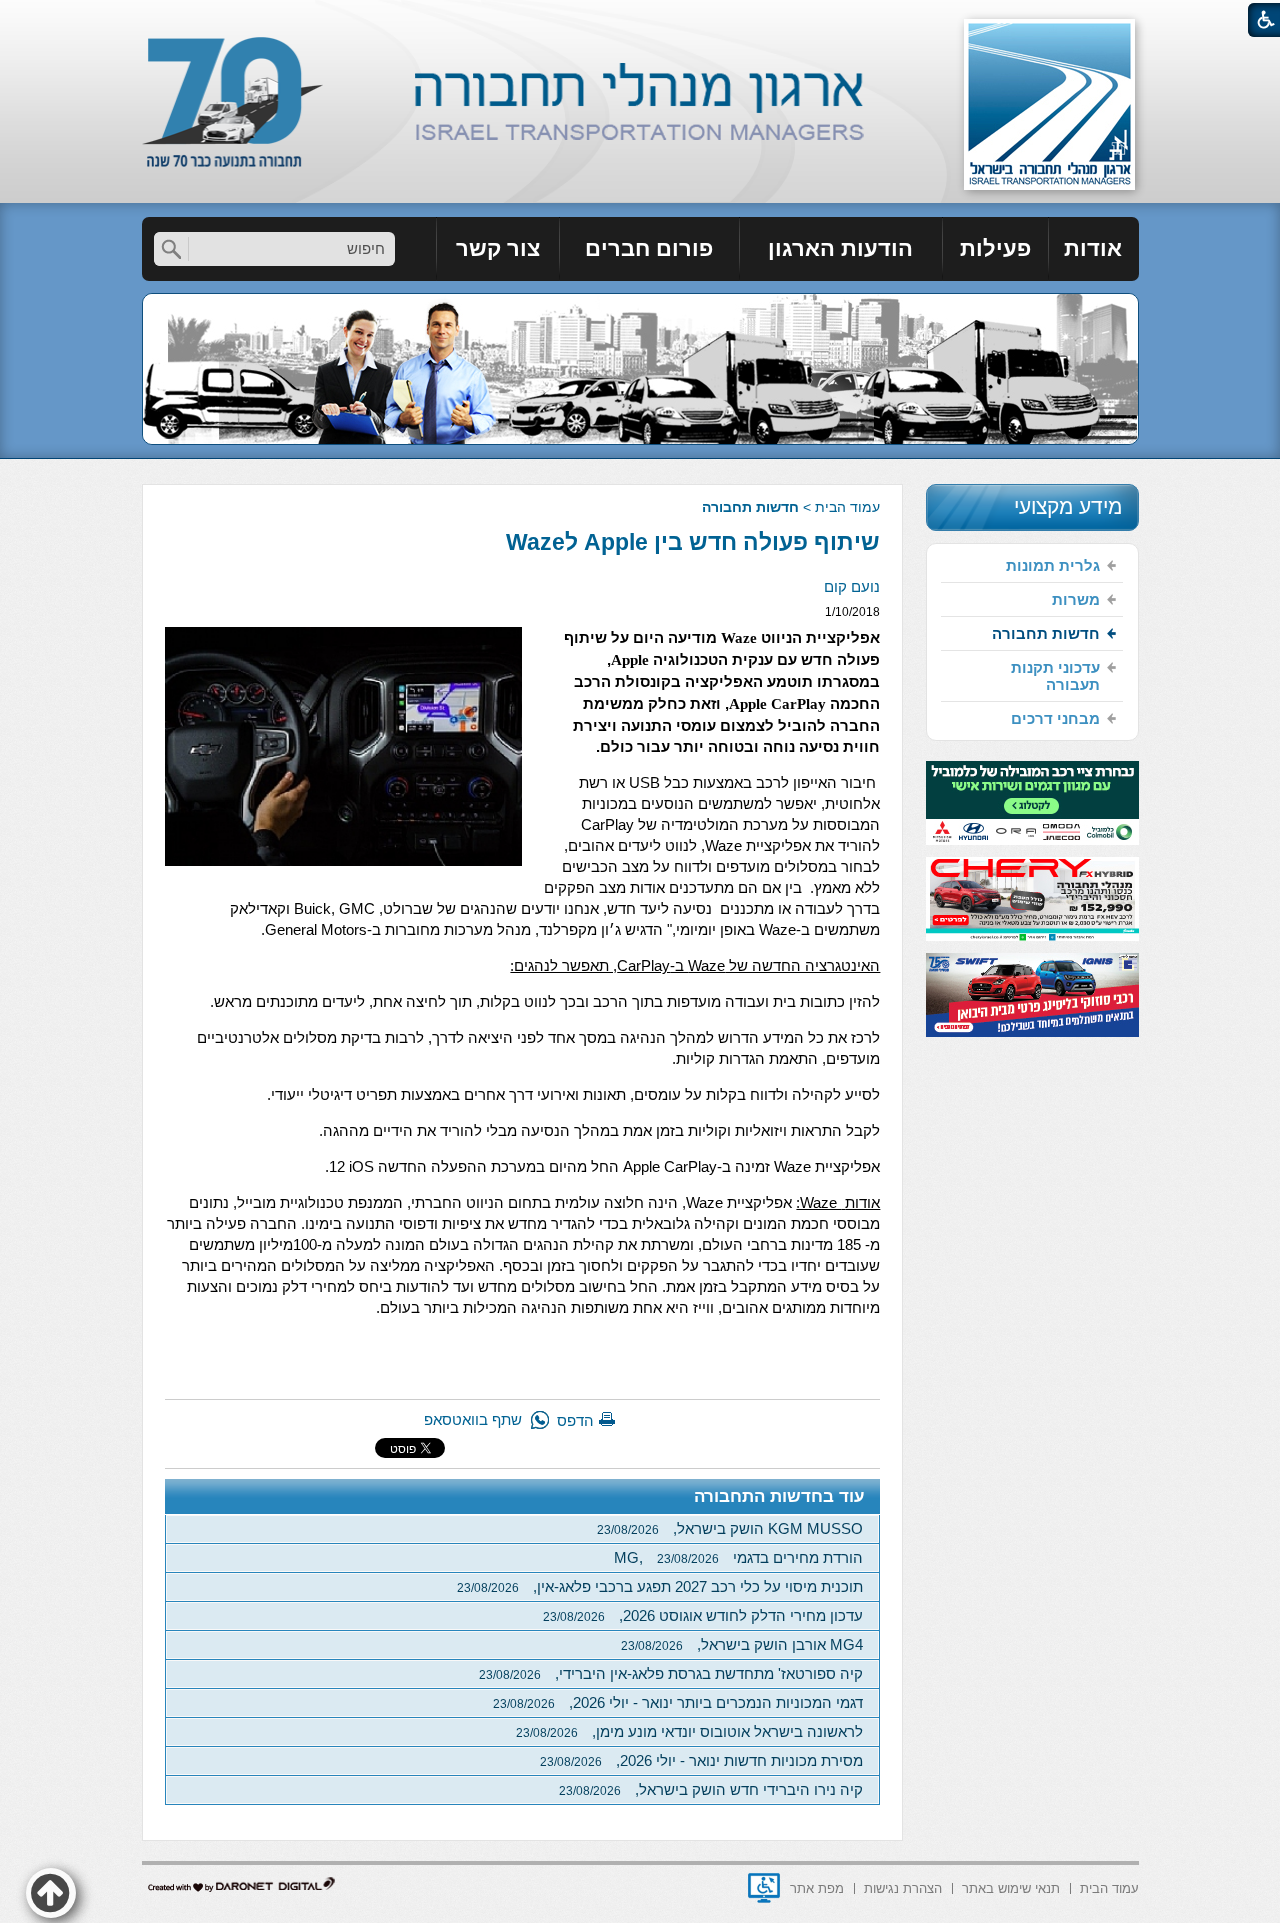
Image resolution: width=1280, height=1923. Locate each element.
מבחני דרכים (1055, 718)
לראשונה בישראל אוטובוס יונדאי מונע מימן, (689, 1731)
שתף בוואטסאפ (473, 1419)
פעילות (995, 248)
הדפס (575, 1420)
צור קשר (498, 248)
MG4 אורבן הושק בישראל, (742, 1644)
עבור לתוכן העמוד (640, 19)
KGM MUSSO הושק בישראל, (730, 1528)
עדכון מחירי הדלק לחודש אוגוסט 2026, (703, 1615)
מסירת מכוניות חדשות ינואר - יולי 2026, (701, 1760)
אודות (1093, 248)
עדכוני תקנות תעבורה (1055, 676)
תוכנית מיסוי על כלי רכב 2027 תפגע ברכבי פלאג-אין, (660, 1586)
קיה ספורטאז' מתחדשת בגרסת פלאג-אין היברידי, (671, 1673)
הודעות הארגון (840, 248)
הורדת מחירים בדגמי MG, (738, 1557)
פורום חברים (649, 248)
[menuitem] (1094, 249)
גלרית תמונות (1053, 565)
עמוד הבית (847, 507)
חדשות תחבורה (750, 507)
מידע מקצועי (1068, 506)
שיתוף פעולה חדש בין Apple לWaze (693, 542)
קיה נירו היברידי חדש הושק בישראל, (711, 1789)
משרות (1076, 599)
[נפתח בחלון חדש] (764, 1888)
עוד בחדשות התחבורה (779, 1496)
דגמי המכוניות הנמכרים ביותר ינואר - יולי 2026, (678, 1702)
